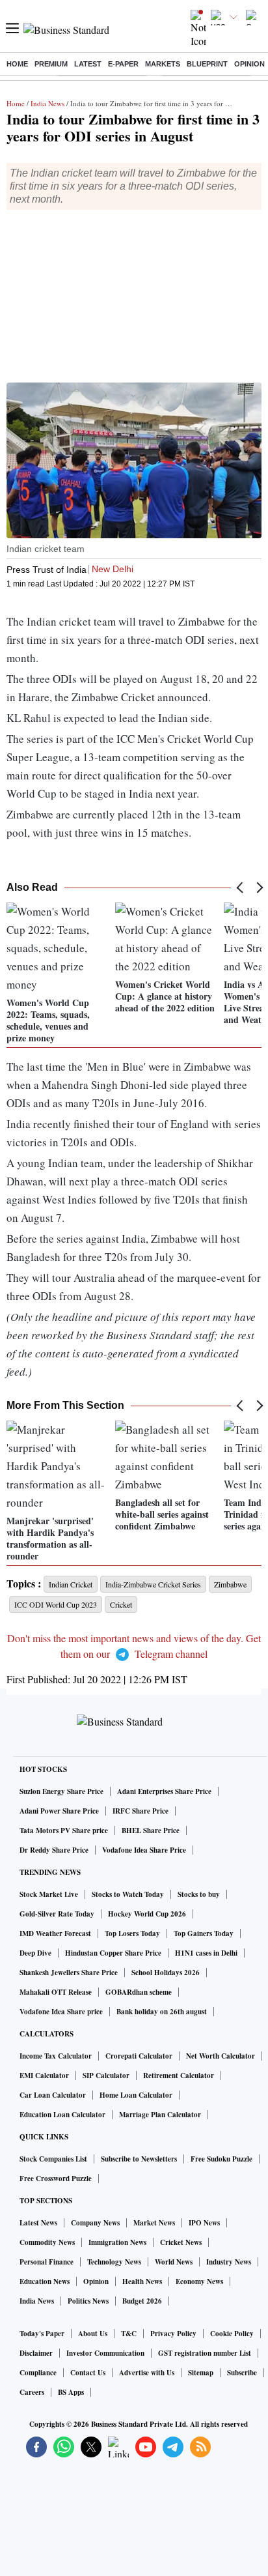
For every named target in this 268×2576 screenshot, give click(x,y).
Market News (154, 2223)
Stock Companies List (53, 2159)
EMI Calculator (44, 2076)
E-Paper (123, 64)
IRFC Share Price (141, 1811)
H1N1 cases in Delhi (206, 1953)
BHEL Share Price (151, 1831)
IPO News (204, 2223)
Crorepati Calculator (139, 2056)
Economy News (199, 2281)
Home (17, 64)
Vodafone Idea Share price (61, 2012)
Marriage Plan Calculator (160, 2115)
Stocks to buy (199, 1894)
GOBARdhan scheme (139, 1992)
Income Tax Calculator (56, 2056)
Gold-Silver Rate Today (57, 1914)
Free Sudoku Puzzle (221, 2159)
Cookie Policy (232, 2334)
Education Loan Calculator (62, 2115)
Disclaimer (36, 2353)
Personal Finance (47, 2262)
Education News (45, 2281)
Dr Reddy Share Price (54, 1850)
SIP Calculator (106, 2076)
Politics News (88, 2301)
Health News (142, 2281)
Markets (163, 64)
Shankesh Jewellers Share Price (69, 1973)
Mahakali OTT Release (56, 1992)
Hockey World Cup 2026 (147, 1914)
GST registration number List (205, 2353)
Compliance (38, 2373)
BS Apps (71, 2392)
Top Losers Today (132, 1933)
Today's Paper (42, 2334)
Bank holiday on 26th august (162, 2012)
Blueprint (207, 64)
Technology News (114, 2262)
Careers (32, 2392)
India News (47, 103)
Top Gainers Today (204, 1933)
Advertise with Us (147, 2373)
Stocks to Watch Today (128, 1894)
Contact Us (88, 2373)
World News (174, 2262)
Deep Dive (35, 1953)
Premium (51, 64)
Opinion (249, 64)
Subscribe (242, 2373)
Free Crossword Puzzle (56, 2178)
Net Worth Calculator (221, 2056)
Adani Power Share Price (59, 1811)
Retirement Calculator (179, 2076)
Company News (95, 2223)
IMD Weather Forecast (55, 1933)
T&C (129, 2334)
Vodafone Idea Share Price (144, 1850)
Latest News (38, 2223)
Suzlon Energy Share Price (61, 1791)
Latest (88, 64)
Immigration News (117, 2242)
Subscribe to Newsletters (139, 2159)
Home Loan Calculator (136, 2095)
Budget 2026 (142, 2301)
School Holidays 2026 (166, 1973)
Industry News (229, 2262)
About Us (93, 2334)
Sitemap (201, 2373)
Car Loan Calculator (53, 2095)
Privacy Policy (173, 2334)
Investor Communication (105, 2353)
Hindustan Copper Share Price (113, 1953)
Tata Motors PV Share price (64, 1831)
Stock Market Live (49, 1894)
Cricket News (181, 2242)
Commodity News (47, 2242)
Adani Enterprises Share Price (164, 1791)
